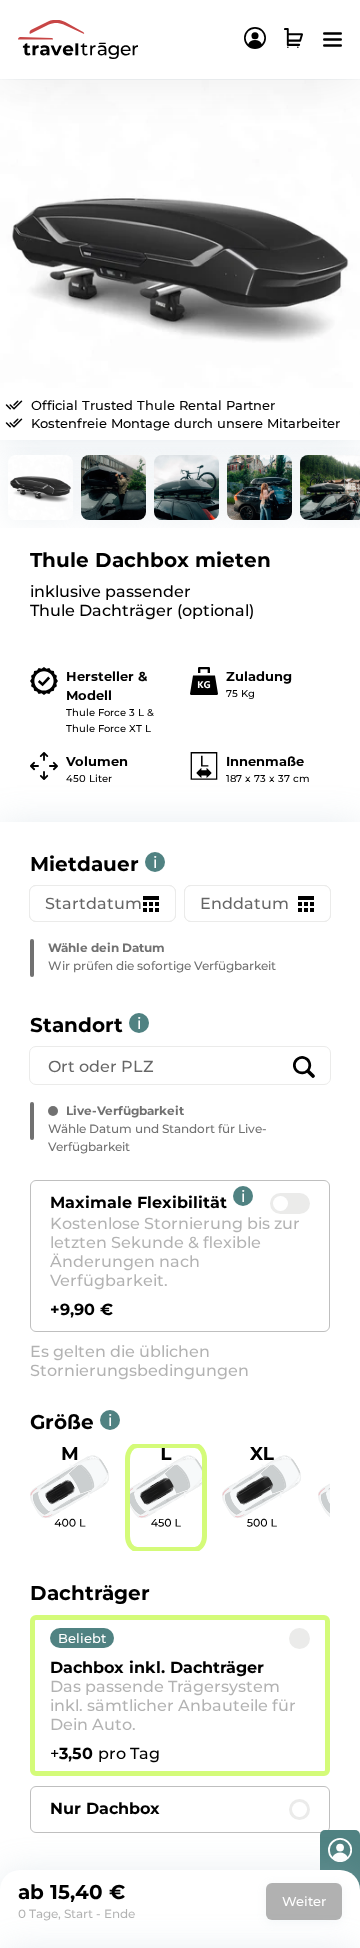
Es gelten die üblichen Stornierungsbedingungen (139, 1361)
